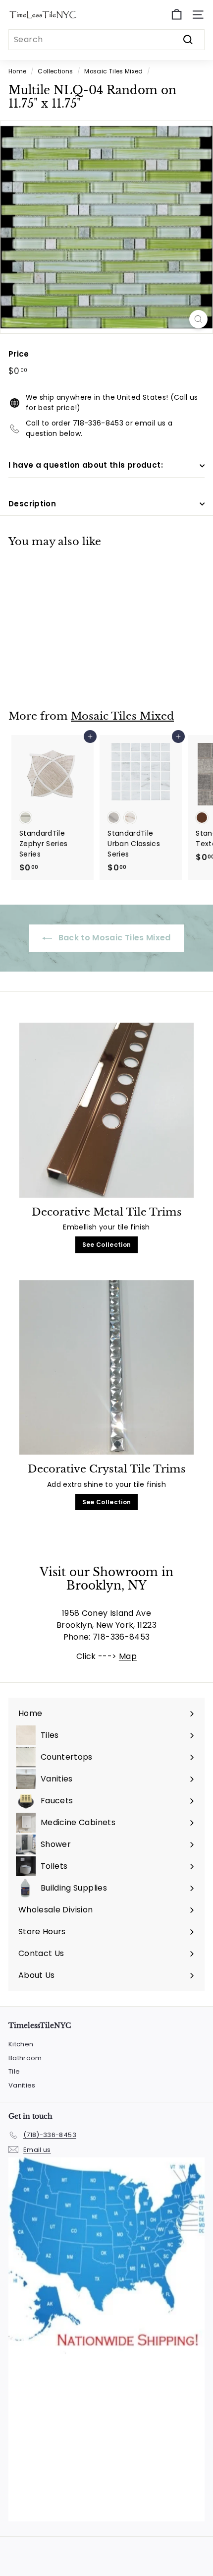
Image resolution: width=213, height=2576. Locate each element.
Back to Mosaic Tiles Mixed (113, 938)
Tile (14, 2071)
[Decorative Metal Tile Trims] (106, 1110)
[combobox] (106, 40)
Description (32, 504)
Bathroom (25, 2058)
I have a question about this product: (86, 465)
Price (19, 354)
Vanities (22, 2085)
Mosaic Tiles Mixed (113, 71)
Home (17, 71)
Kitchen (21, 2044)
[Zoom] (198, 319)
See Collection (107, 1245)
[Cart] (177, 15)
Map (128, 1656)
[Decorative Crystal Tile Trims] (106, 1368)
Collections (55, 71)
